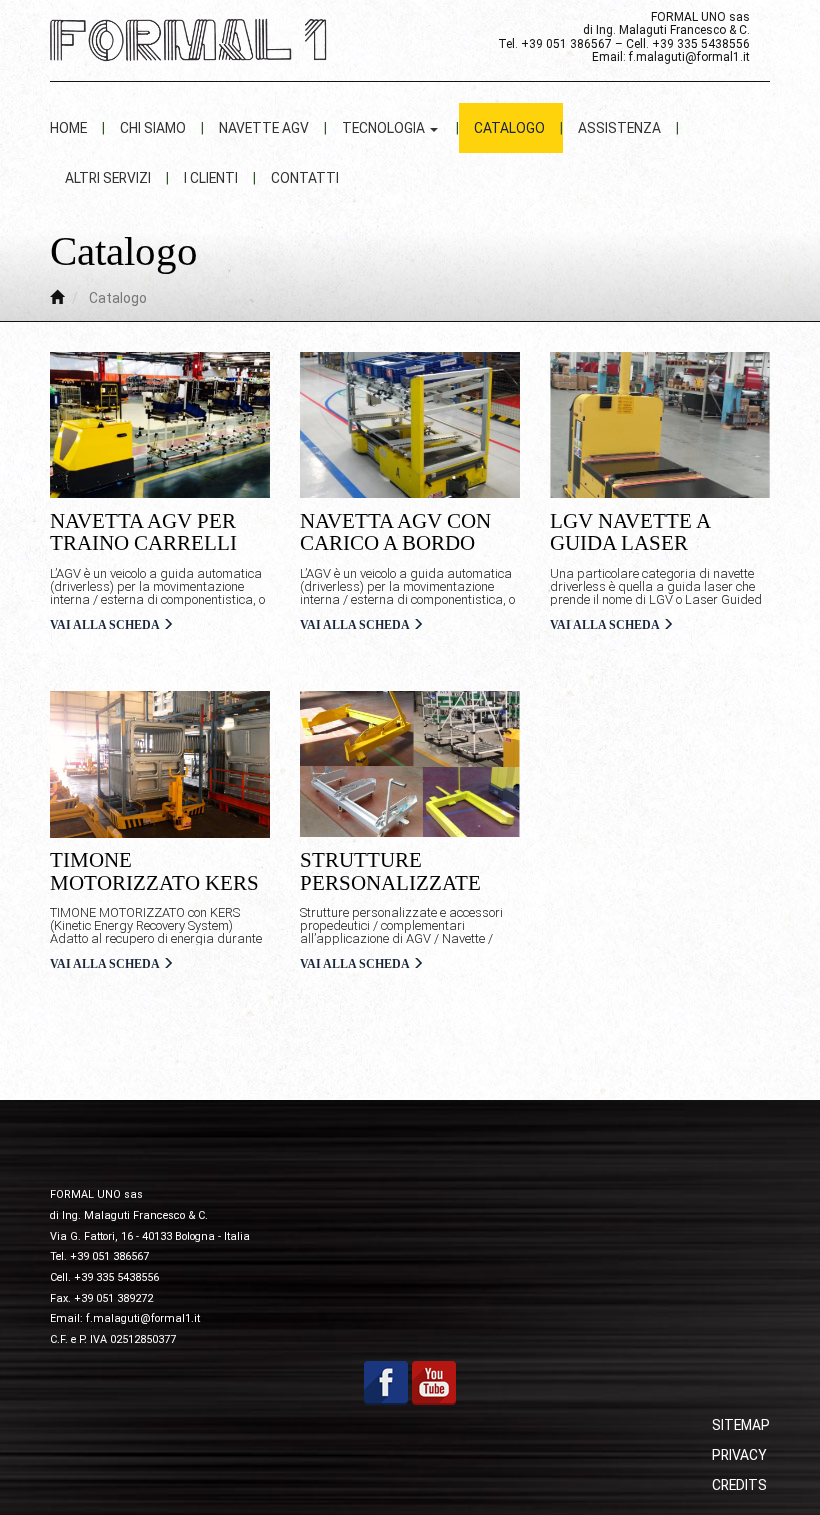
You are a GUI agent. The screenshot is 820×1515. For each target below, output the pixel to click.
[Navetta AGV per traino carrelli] (160, 425)
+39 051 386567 (566, 44)
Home (68, 128)
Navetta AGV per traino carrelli (143, 532)
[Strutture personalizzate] (410, 764)
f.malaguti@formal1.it (689, 57)
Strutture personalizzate (390, 871)
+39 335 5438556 (701, 44)
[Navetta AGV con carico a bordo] (410, 425)
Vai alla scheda (106, 625)
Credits (739, 1485)
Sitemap (741, 1425)
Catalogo (509, 128)
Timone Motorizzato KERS (154, 871)
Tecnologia (385, 128)
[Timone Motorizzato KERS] (160, 764)
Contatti (305, 178)
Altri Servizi (108, 178)
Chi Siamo (153, 128)
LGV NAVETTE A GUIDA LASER (630, 532)
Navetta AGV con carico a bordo (395, 532)
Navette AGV (264, 128)
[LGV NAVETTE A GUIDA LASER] (660, 425)
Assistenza (619, 128)
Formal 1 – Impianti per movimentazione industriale (195, 40)
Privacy (739, 1455)
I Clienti (211, 178)
